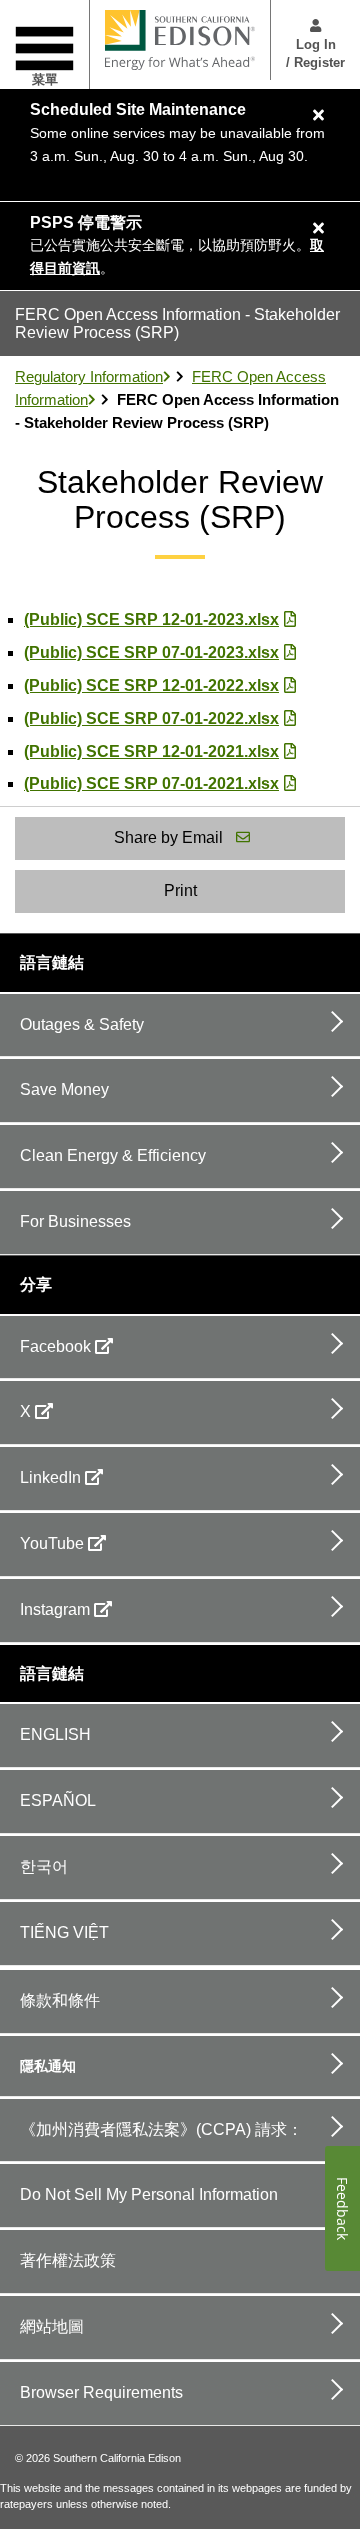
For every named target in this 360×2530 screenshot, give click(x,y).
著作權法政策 (68, 2260)
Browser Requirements (101, 2392)
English (55, 1734)
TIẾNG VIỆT (64, 1932)
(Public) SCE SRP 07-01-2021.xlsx (151, 783)
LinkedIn (50, 1477)
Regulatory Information (89, 376)
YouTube (52, 1543)
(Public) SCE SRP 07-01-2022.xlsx (151, 718)
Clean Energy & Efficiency (113, 1155)
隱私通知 (48, 2066)
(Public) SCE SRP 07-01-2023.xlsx (151, 652)
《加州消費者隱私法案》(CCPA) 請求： (161, 2129)
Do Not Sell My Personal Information (149, 2194)
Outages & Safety (82, 1024)
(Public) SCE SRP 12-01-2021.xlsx (151, 751)
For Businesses (75, 1221)
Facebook (55, 1346)
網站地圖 (52, 2326)
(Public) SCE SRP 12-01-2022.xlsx (151, 685)
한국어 (44, 1866)
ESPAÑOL (58, 1800)
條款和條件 (60, 2000)
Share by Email (168, 837)
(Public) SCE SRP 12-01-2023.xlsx (151, 619)
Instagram (55, 1609)
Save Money (64, 1089)
